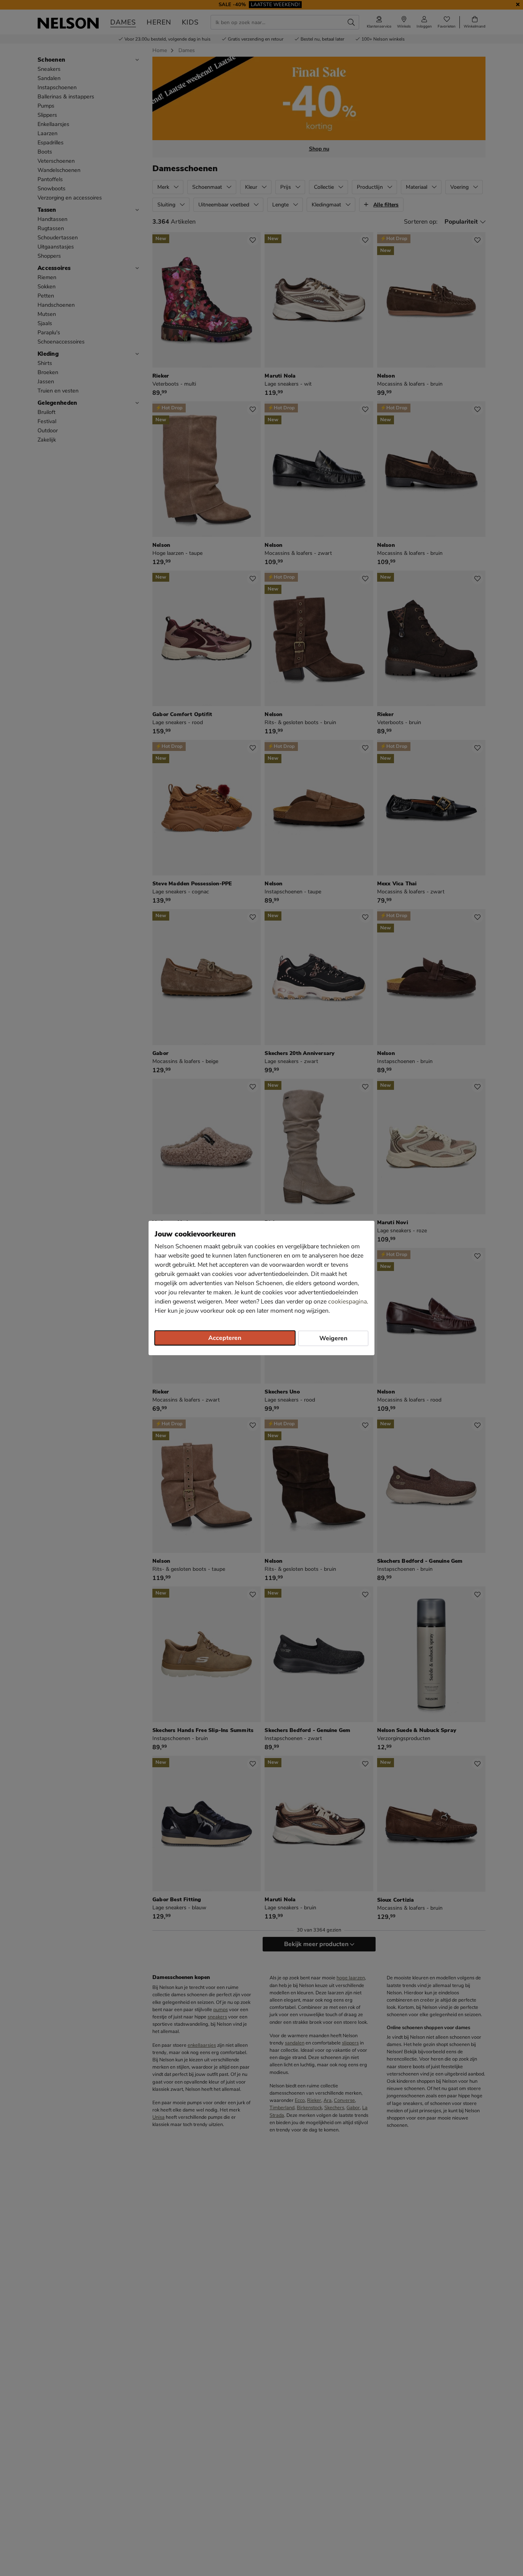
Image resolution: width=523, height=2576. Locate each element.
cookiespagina (347, 1302)
